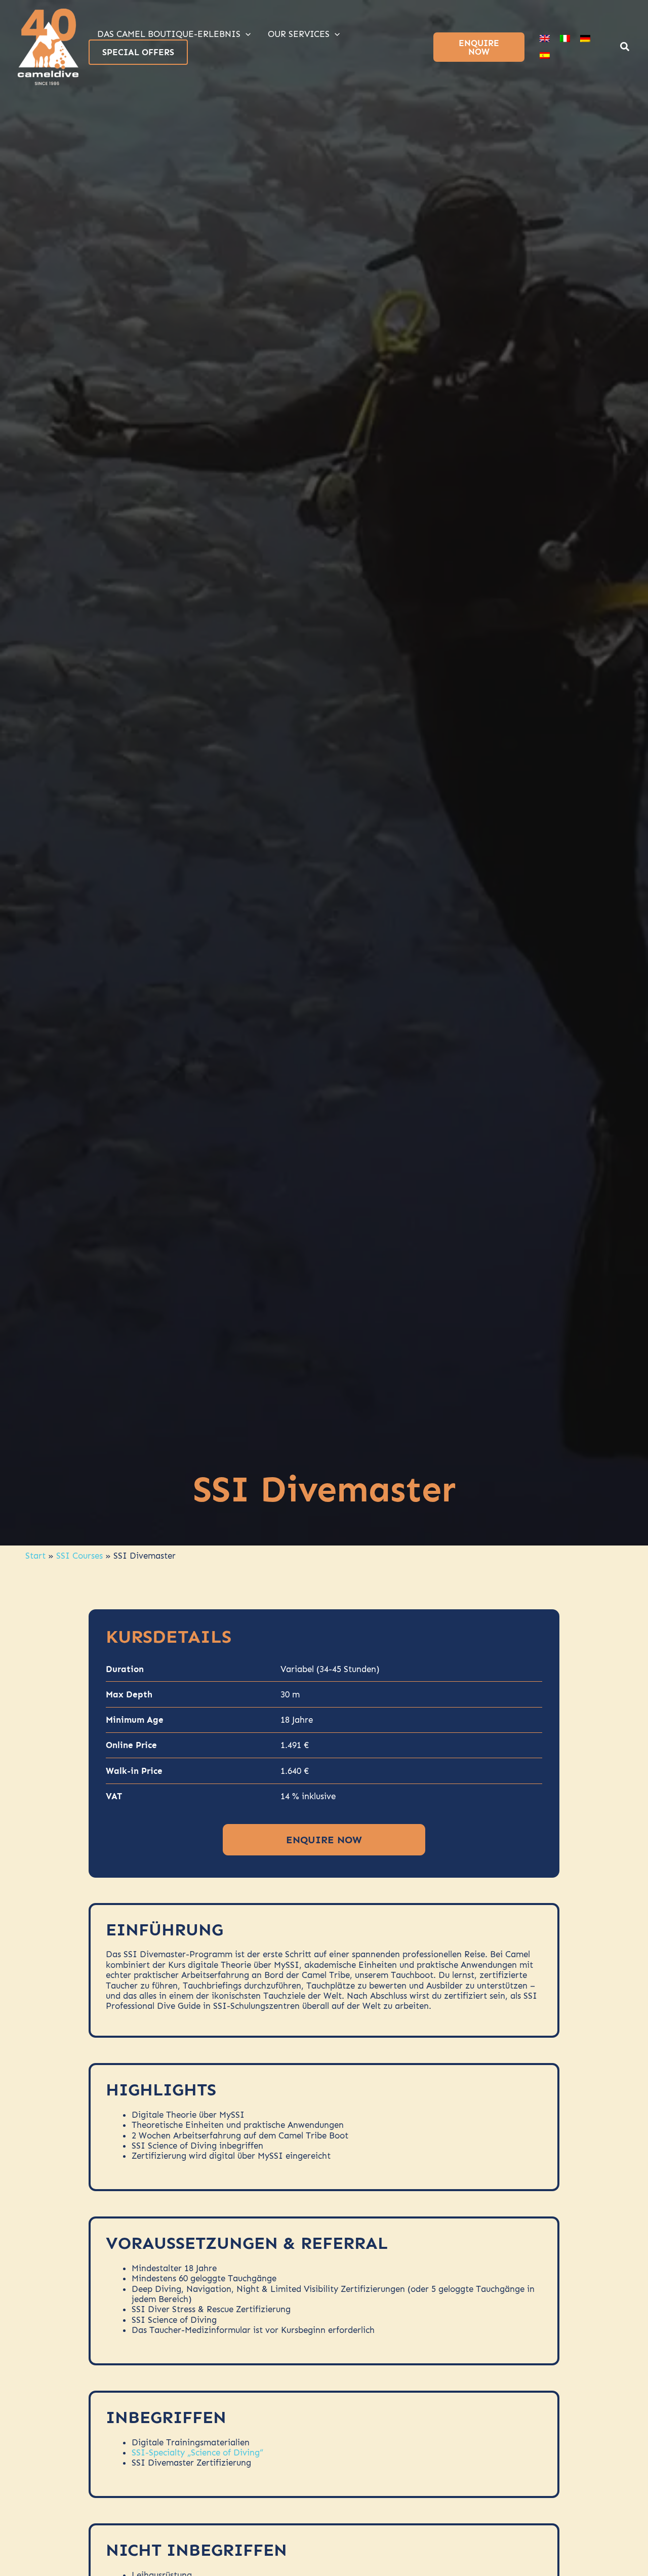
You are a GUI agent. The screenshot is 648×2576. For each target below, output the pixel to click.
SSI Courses (79, 1556)
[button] (625, 48)
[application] (246, 34)
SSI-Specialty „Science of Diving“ (197, 2452)
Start (35, 1556)
